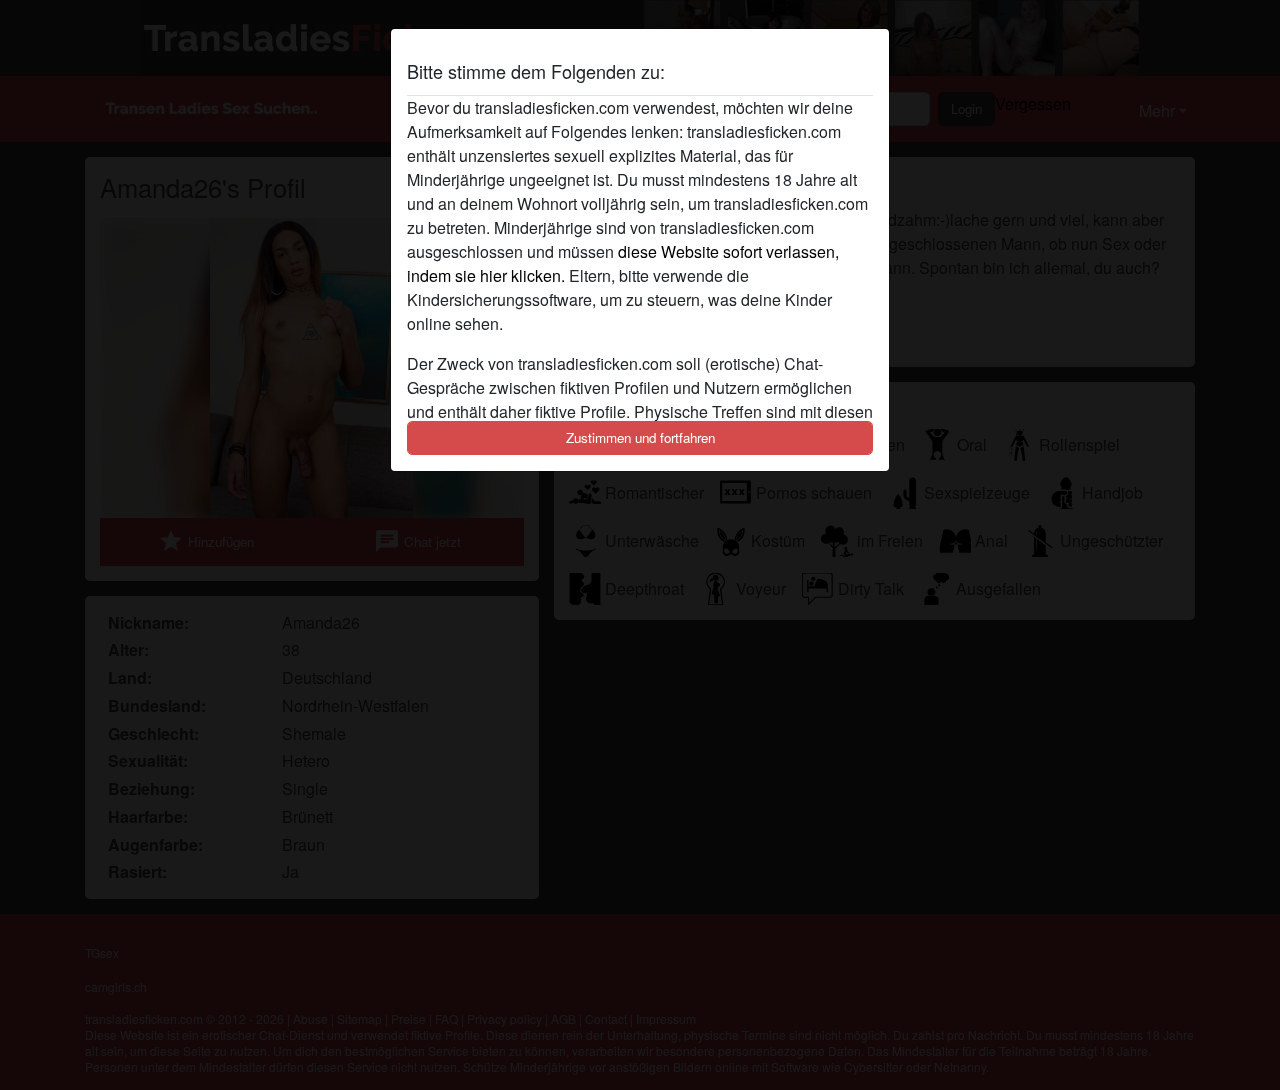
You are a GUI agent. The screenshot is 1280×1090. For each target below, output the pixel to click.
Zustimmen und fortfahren (640, 437)
